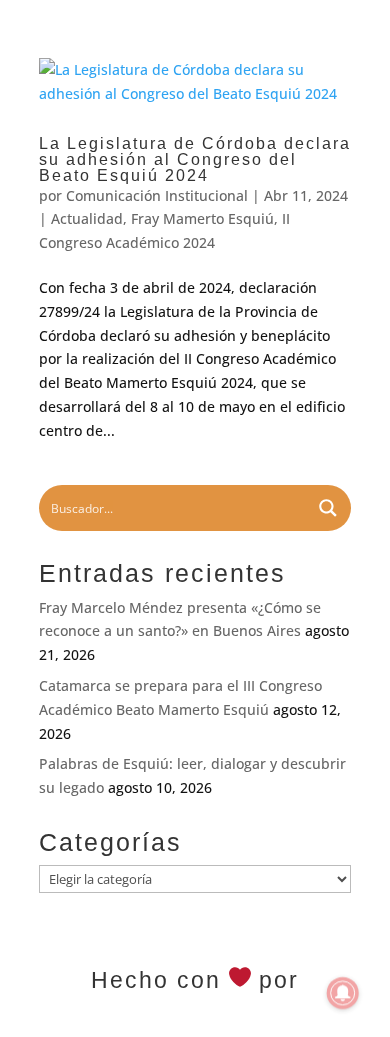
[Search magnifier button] (328, 508)
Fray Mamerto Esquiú (202, 218)
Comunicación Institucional (157, 195)
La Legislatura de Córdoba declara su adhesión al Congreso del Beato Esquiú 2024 (195, 159)
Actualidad (87, 218)
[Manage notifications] (343, 993)
